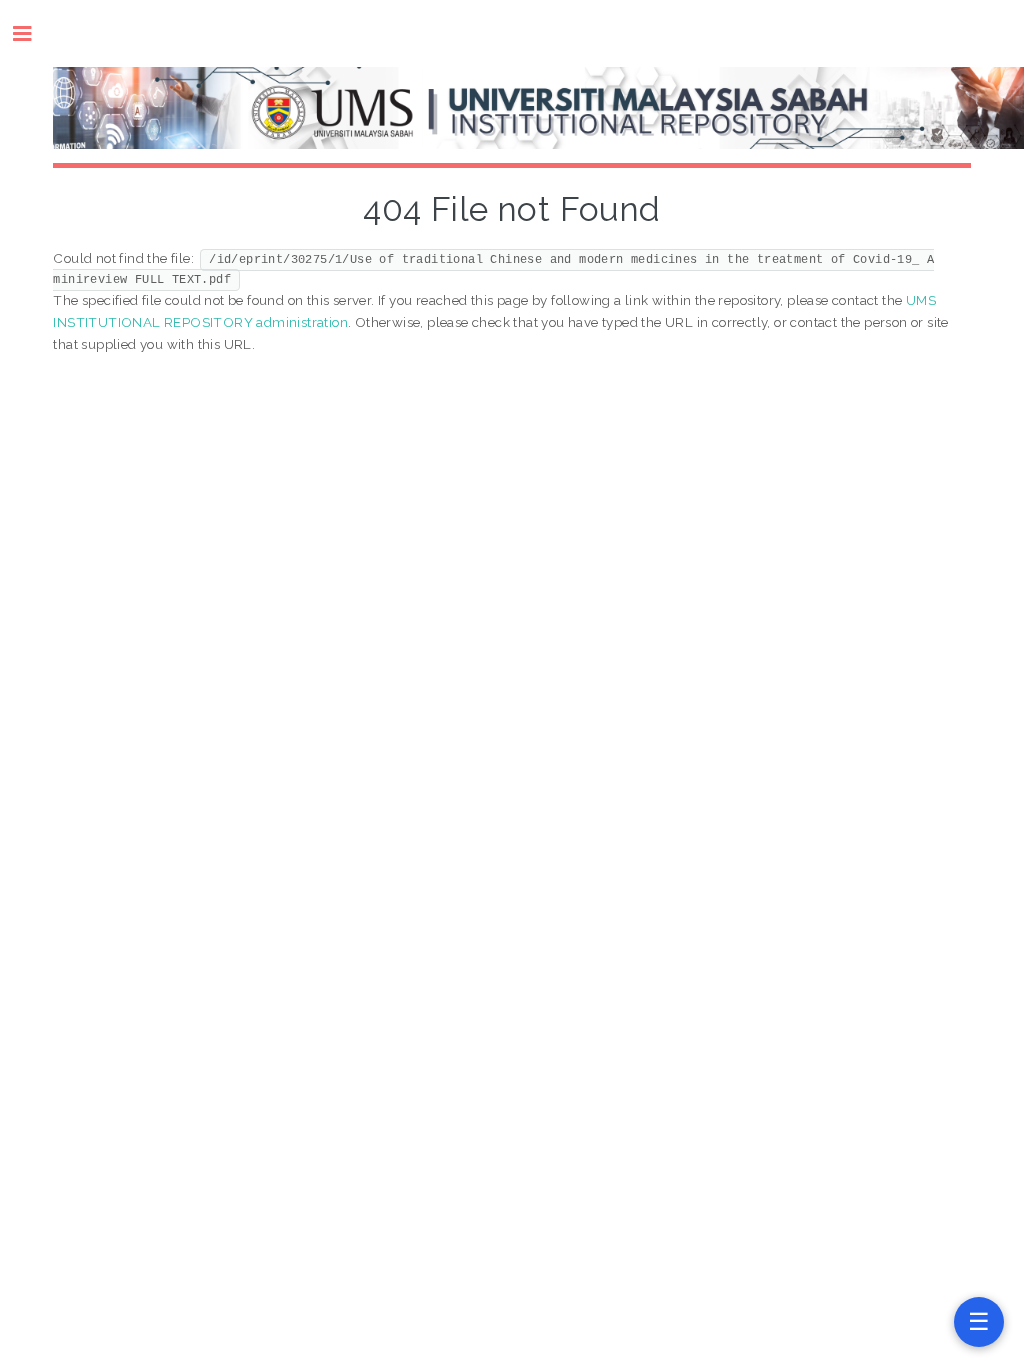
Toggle (32, 33)
